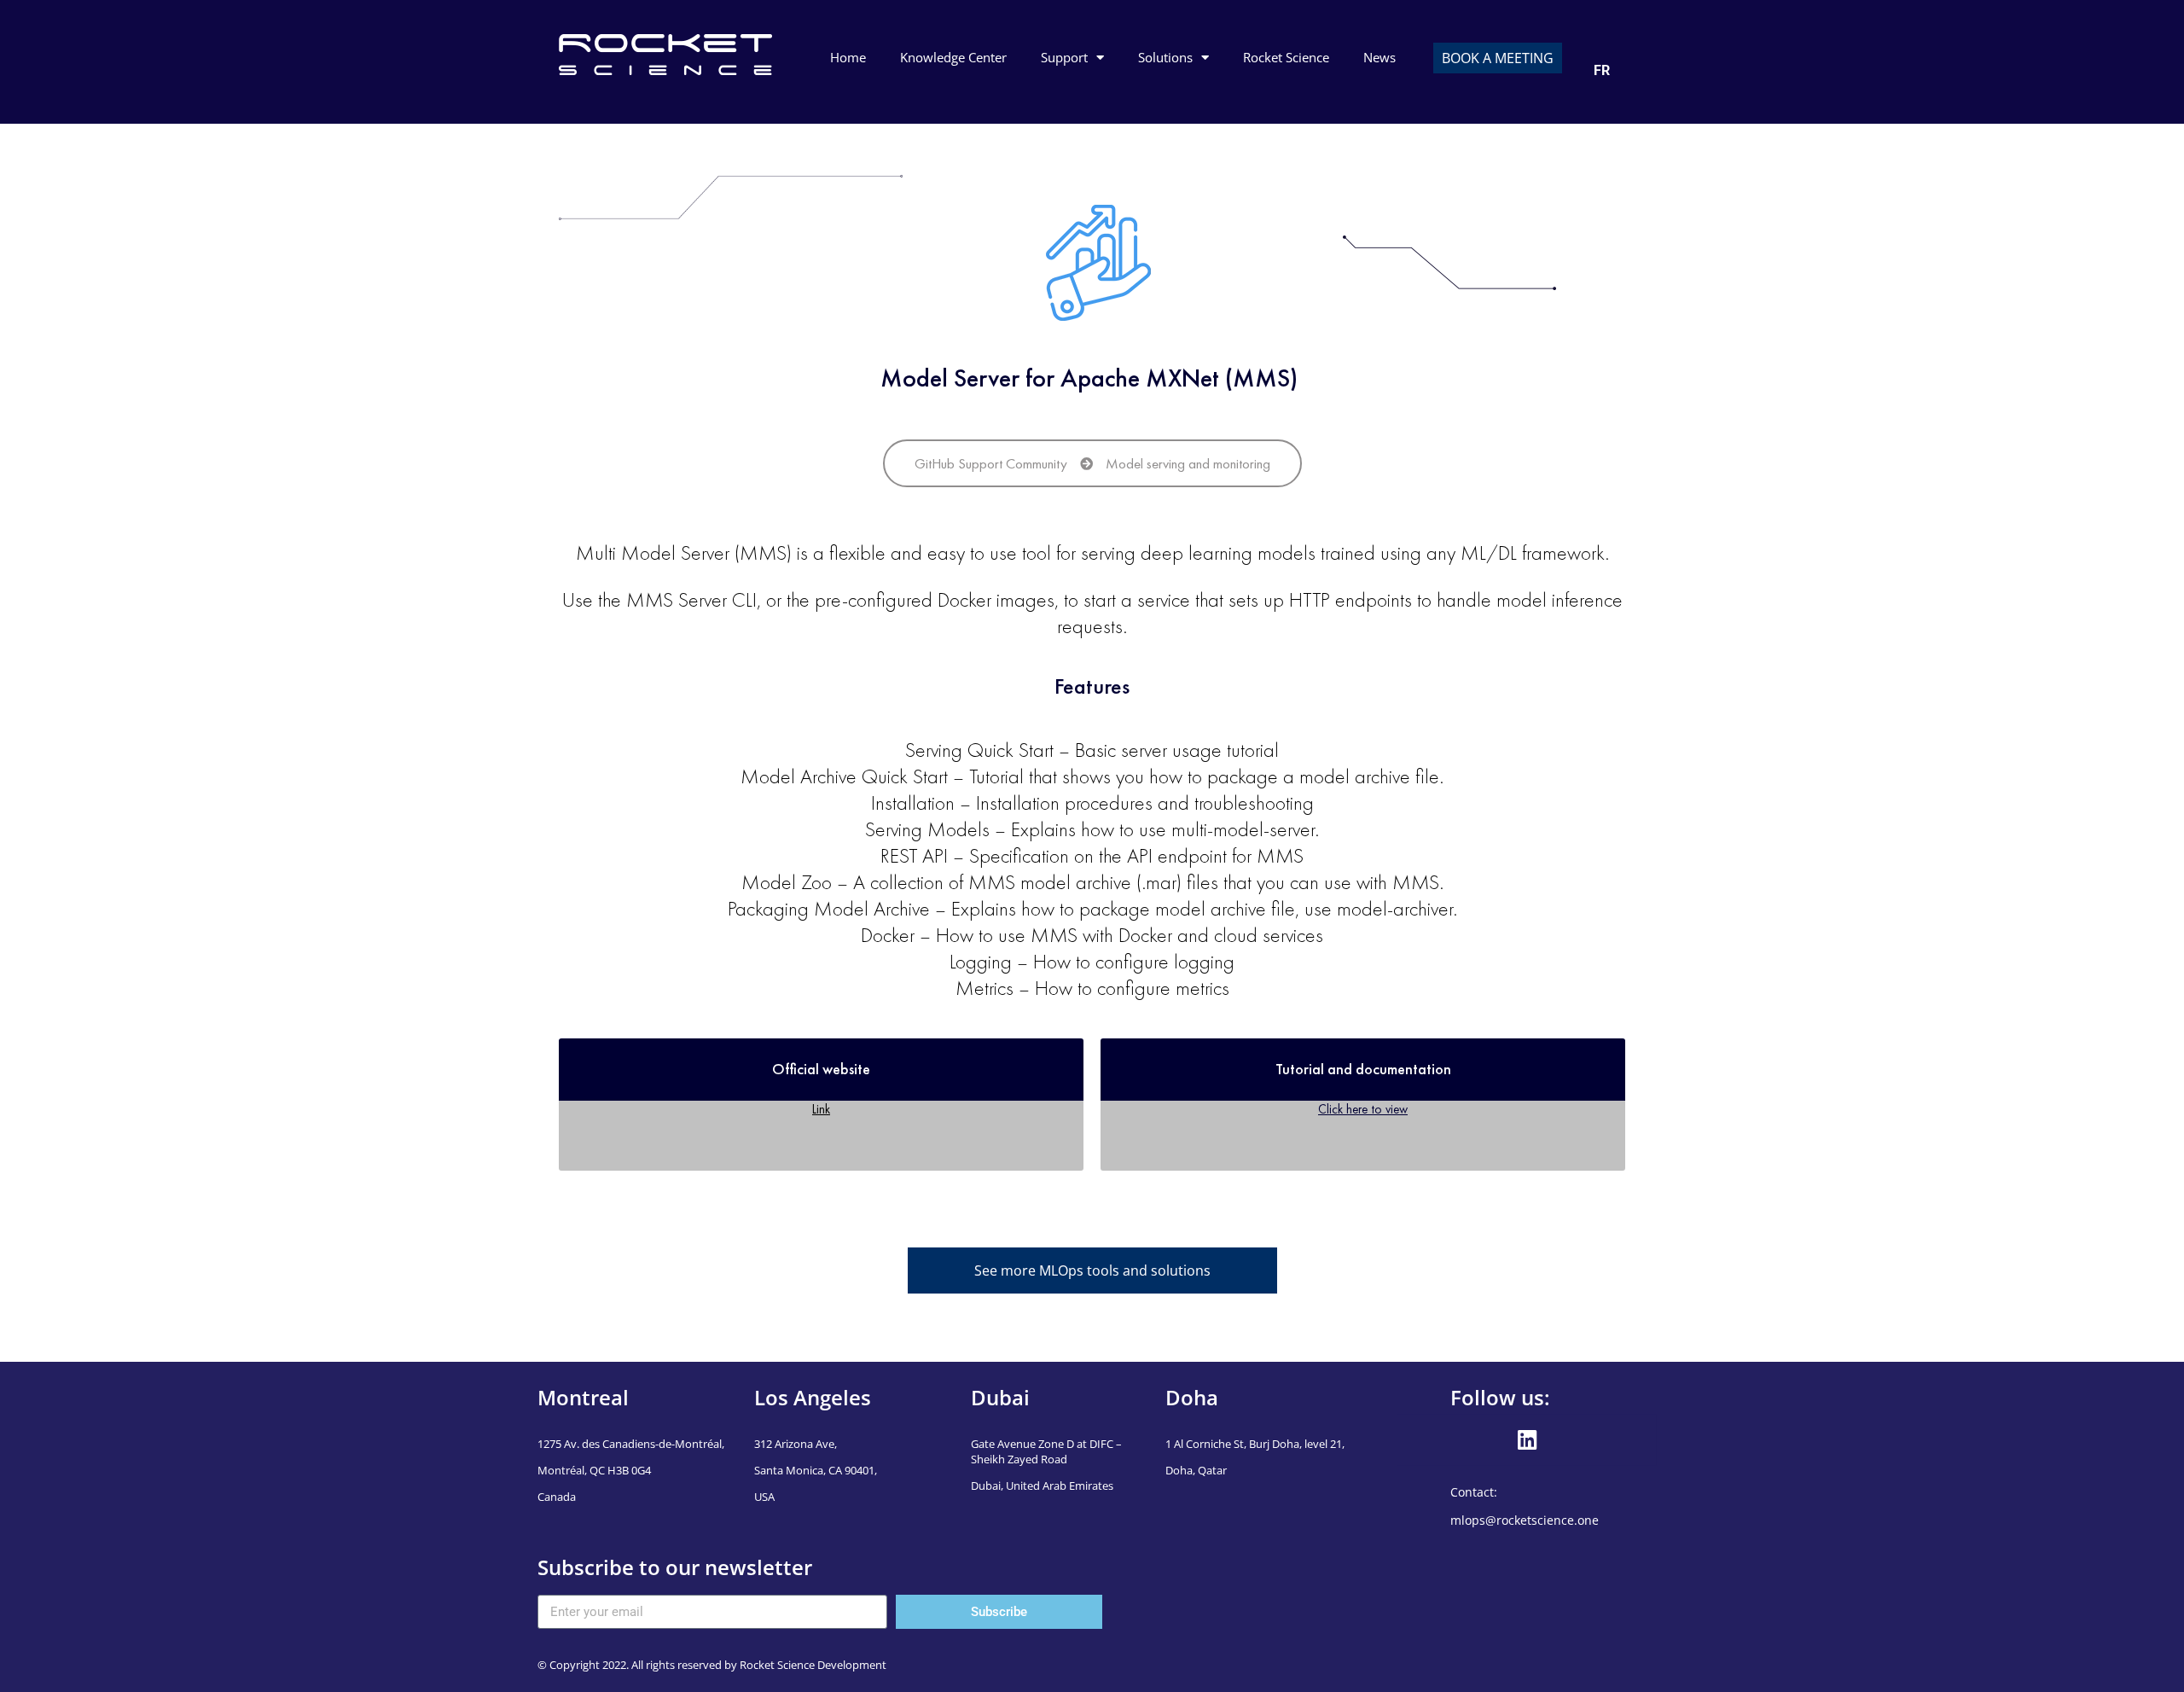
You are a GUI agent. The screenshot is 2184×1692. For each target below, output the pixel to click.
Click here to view (1363, 1109)
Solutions (1165, 57)
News (1380, 57)
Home (848, 57)
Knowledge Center (953, 57)
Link (821, 1109)
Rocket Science (1286, 57)
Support (1064, 57)
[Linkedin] (1527, 1440)
